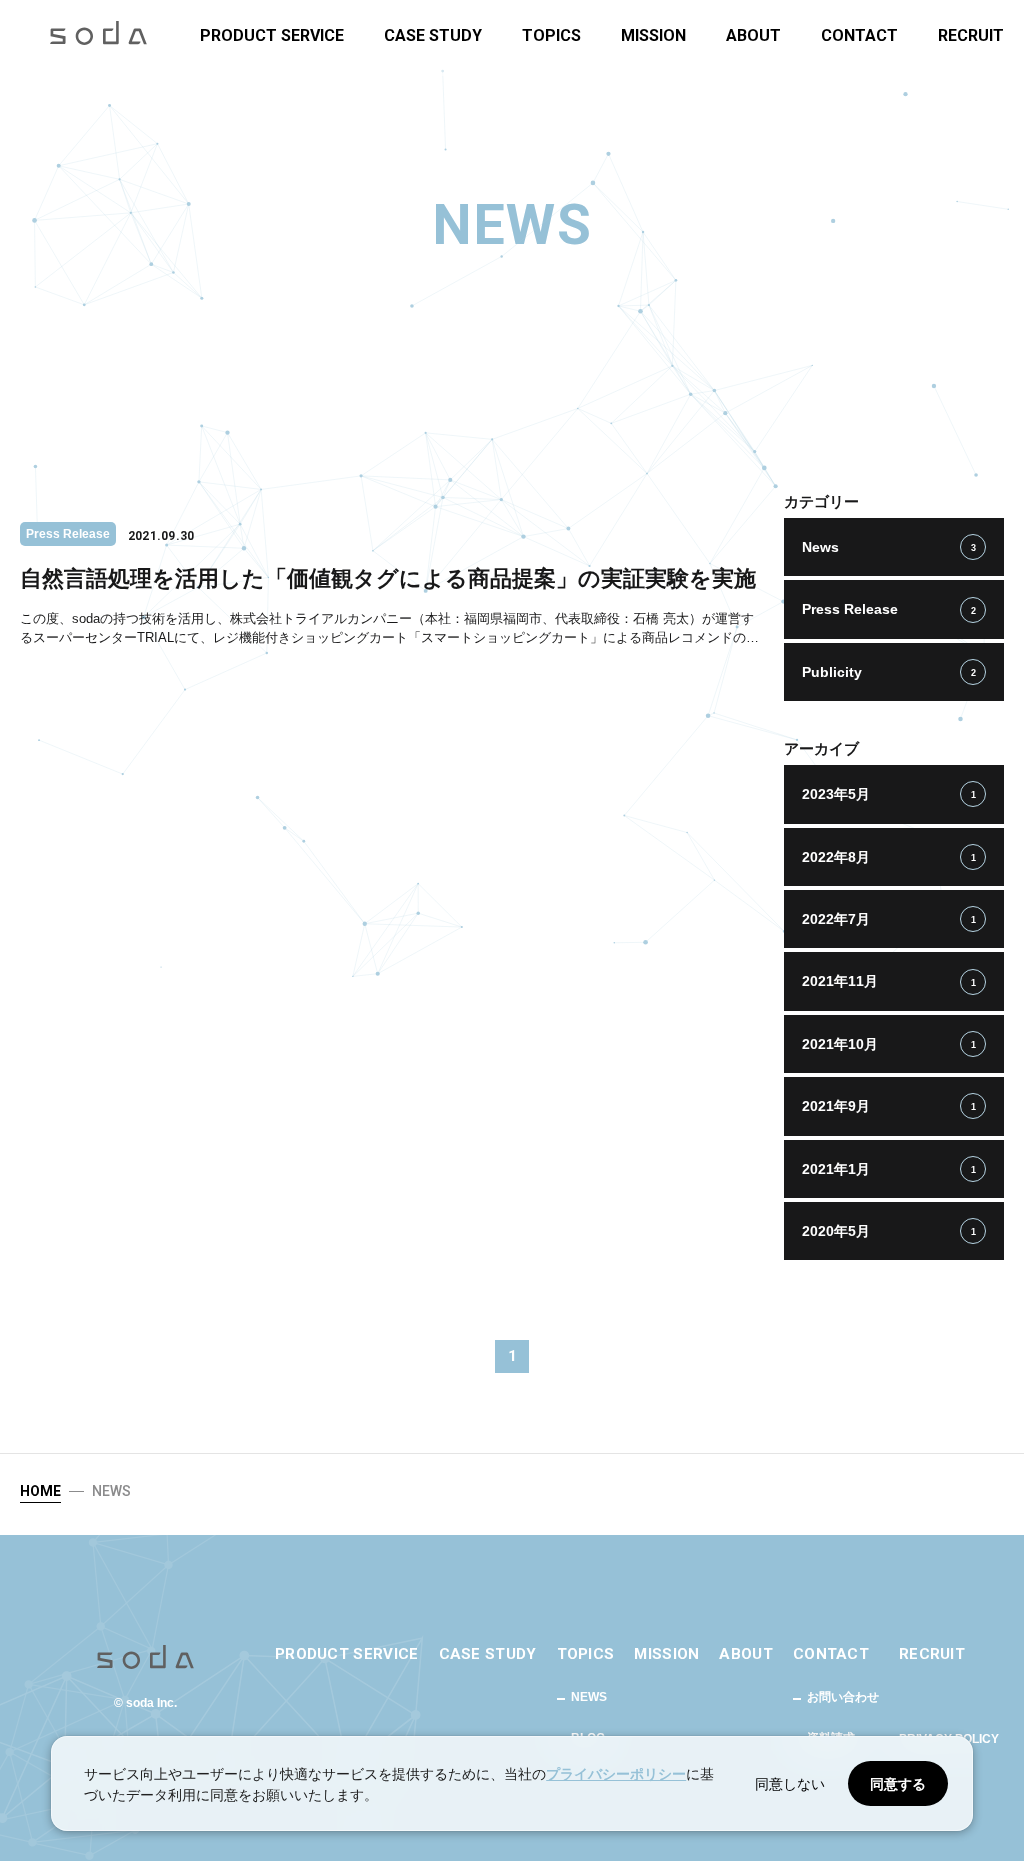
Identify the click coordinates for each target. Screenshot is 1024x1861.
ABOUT (753, 36)
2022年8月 (888, 857)
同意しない (790, 1783)
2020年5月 (888, 1231)
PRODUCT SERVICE (272, 36)
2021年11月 (888, 981)
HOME (40, 1491)
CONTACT (859, 36)
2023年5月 (888, 794)
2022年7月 (888, 919)
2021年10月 (888, 1044)
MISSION (653, 36)
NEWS (589, 1697)
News (888, 547)
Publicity (888, 672)
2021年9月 (888, 1106)
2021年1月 (888, 1169)
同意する (898, 1783)
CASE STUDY (433, 36)
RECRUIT (971, 36)
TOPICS (551, 36)
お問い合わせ (843, 1697)
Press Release (888, 609)
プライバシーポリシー (616, 1773)
